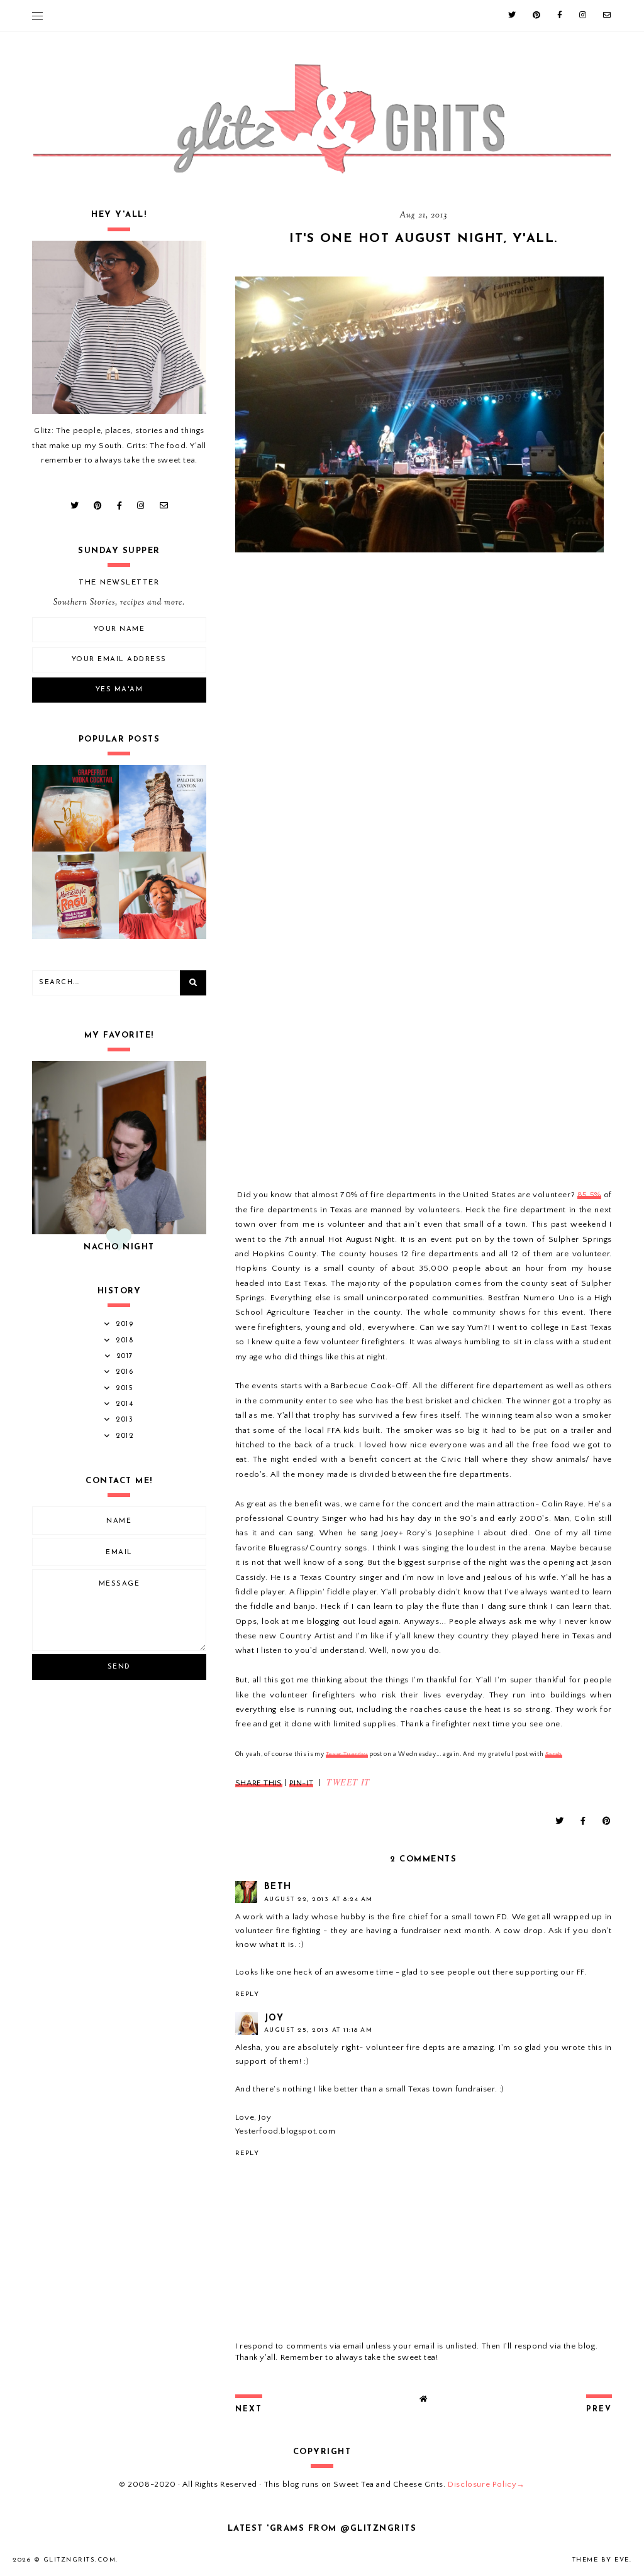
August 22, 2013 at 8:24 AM (319, 1899)
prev (599, 2409)
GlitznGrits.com (80, 2560)
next (249, 2409)
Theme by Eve (601, 2560)
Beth (278, 1887)
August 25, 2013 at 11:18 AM (319, 2030)
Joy (274, 2018)
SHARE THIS (259, 1783)
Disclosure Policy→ (486, 2484)
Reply (247, 1994)
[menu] (37, 16)
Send (119, 1667)
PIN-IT (302, 1783)
